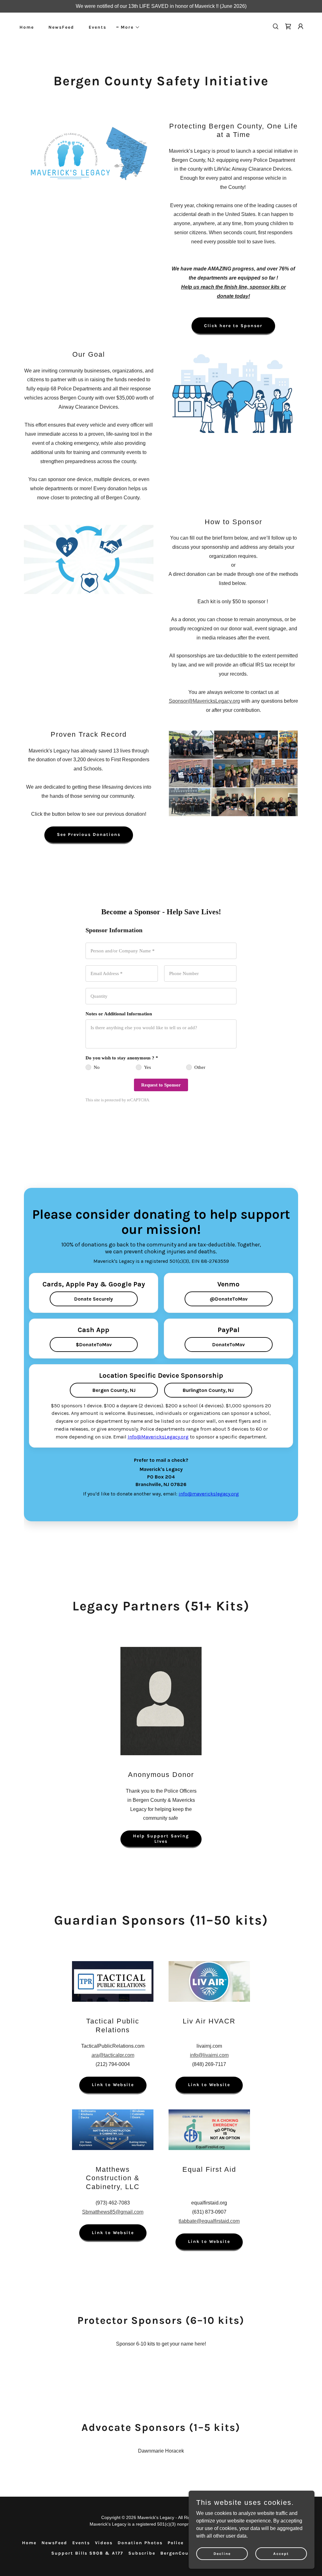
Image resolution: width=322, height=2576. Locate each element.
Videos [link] (104, 2543)
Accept (281, 2553)
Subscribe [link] (142, 2553)
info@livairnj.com (209, 2055)
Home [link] (27, 27)
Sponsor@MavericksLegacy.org (204, 701)
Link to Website (113, 2085)
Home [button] (29, 2543)
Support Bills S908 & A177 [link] (87, 2553)
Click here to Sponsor (233, 326)
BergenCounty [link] (179, 2553)
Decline (222, 2553)
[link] (288, 26)
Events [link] (97, 27)
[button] (128, 27)
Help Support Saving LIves (161, 1839)
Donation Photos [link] (140, 2543)
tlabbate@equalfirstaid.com (209, 2221)
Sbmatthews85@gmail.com (113, 2212)
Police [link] (176, 2543)
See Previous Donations (89, 834)
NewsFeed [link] (61, 27)
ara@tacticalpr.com (113, 2055)
